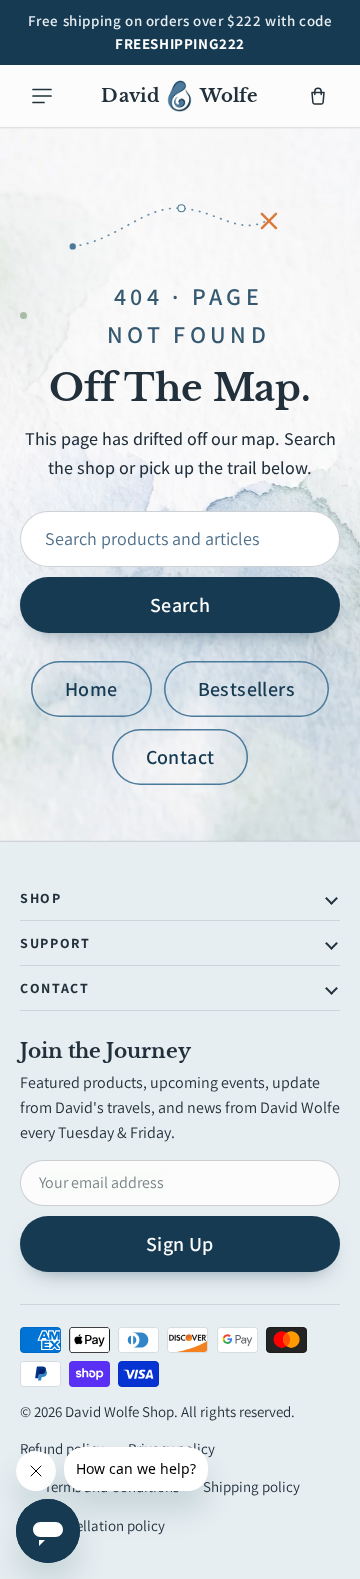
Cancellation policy (104, 1525)
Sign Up (180, 1244)
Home (91, 689)
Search (180, 605)
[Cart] (318, 96)
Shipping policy (251, 1486)
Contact (180, 757)
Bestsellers (246, 689)
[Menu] (42, 96)
